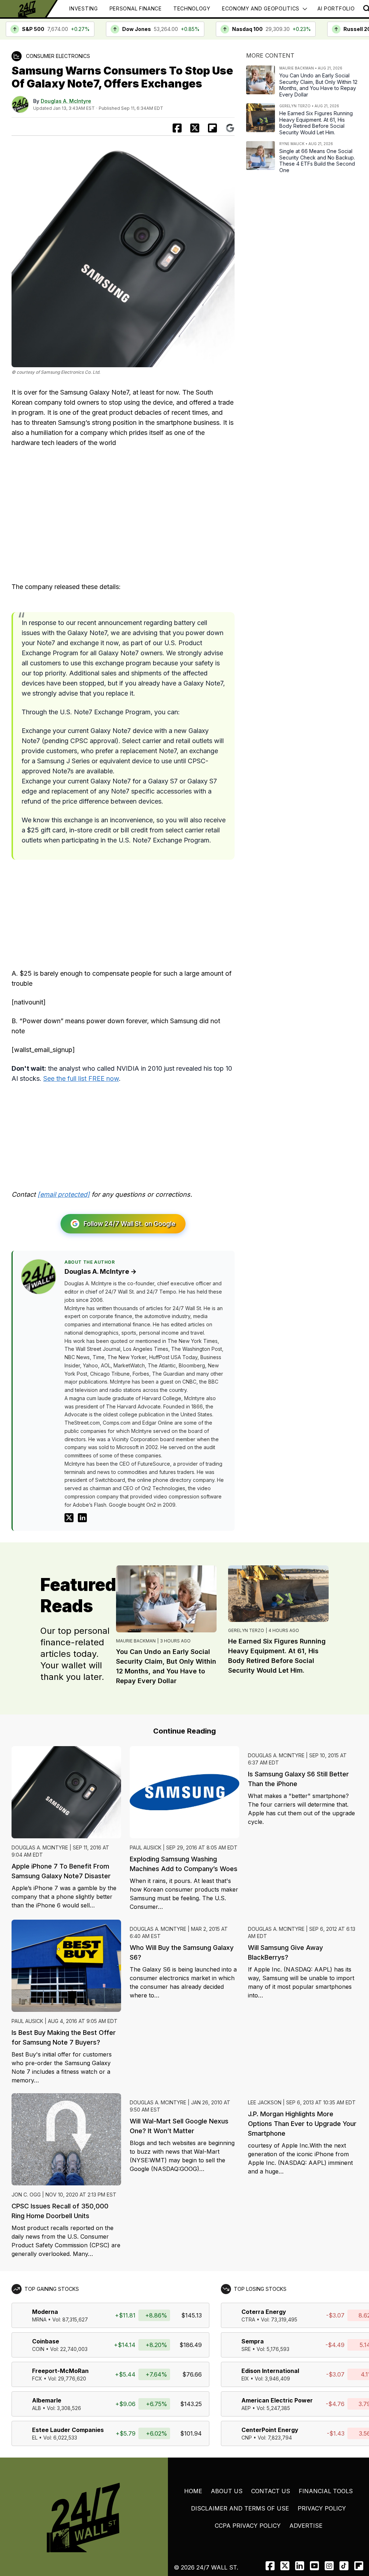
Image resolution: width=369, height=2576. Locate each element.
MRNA (39, 2319)
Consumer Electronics (58, 56)
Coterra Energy (264, 2312)
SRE (246, 2349)
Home (193, 2491)
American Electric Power (277, 2400)
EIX (245, 2379)
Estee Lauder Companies (68, 2430)
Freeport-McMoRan (60, 2371)
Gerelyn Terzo (246, 1630)
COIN (38, 2349)
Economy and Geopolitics (261, 8)
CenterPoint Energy (270, 2430)
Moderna (45, 2312)
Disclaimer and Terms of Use (240, 2508)
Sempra (253, 2341)
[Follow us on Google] (230, 128)
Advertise (306, 2526)
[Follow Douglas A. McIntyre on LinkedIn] (82, 1518)
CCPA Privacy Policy (248, 2526)
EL (35, 2438)
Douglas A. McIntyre (66, 101)
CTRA (248, 2319)
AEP (246, 2408)
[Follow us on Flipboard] (212, 128)
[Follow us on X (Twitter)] (285, 2566)
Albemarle (47, 2400)
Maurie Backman (136, 1641)
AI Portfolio (336, 8)
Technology (192, 8)
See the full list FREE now (81, 1078)
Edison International (270, 2371)
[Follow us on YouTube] (314, 2566)
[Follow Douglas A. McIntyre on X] (69, 1518)
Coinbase (46, 2341)
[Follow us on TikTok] (344, 2566)
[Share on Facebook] (177, 128)
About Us (227, 2491)
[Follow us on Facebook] (270, 2566)
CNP (247, 2438)
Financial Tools (326, 2491)
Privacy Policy (322, 2508)
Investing (83, 8)
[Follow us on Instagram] (329, 2566)
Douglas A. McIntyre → (101, 1271)
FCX (37, 2379)
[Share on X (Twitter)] (195, 128)
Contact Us (271, 2491)
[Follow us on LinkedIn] (300, 2566)
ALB (37, 2408)
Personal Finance (136, 8)
